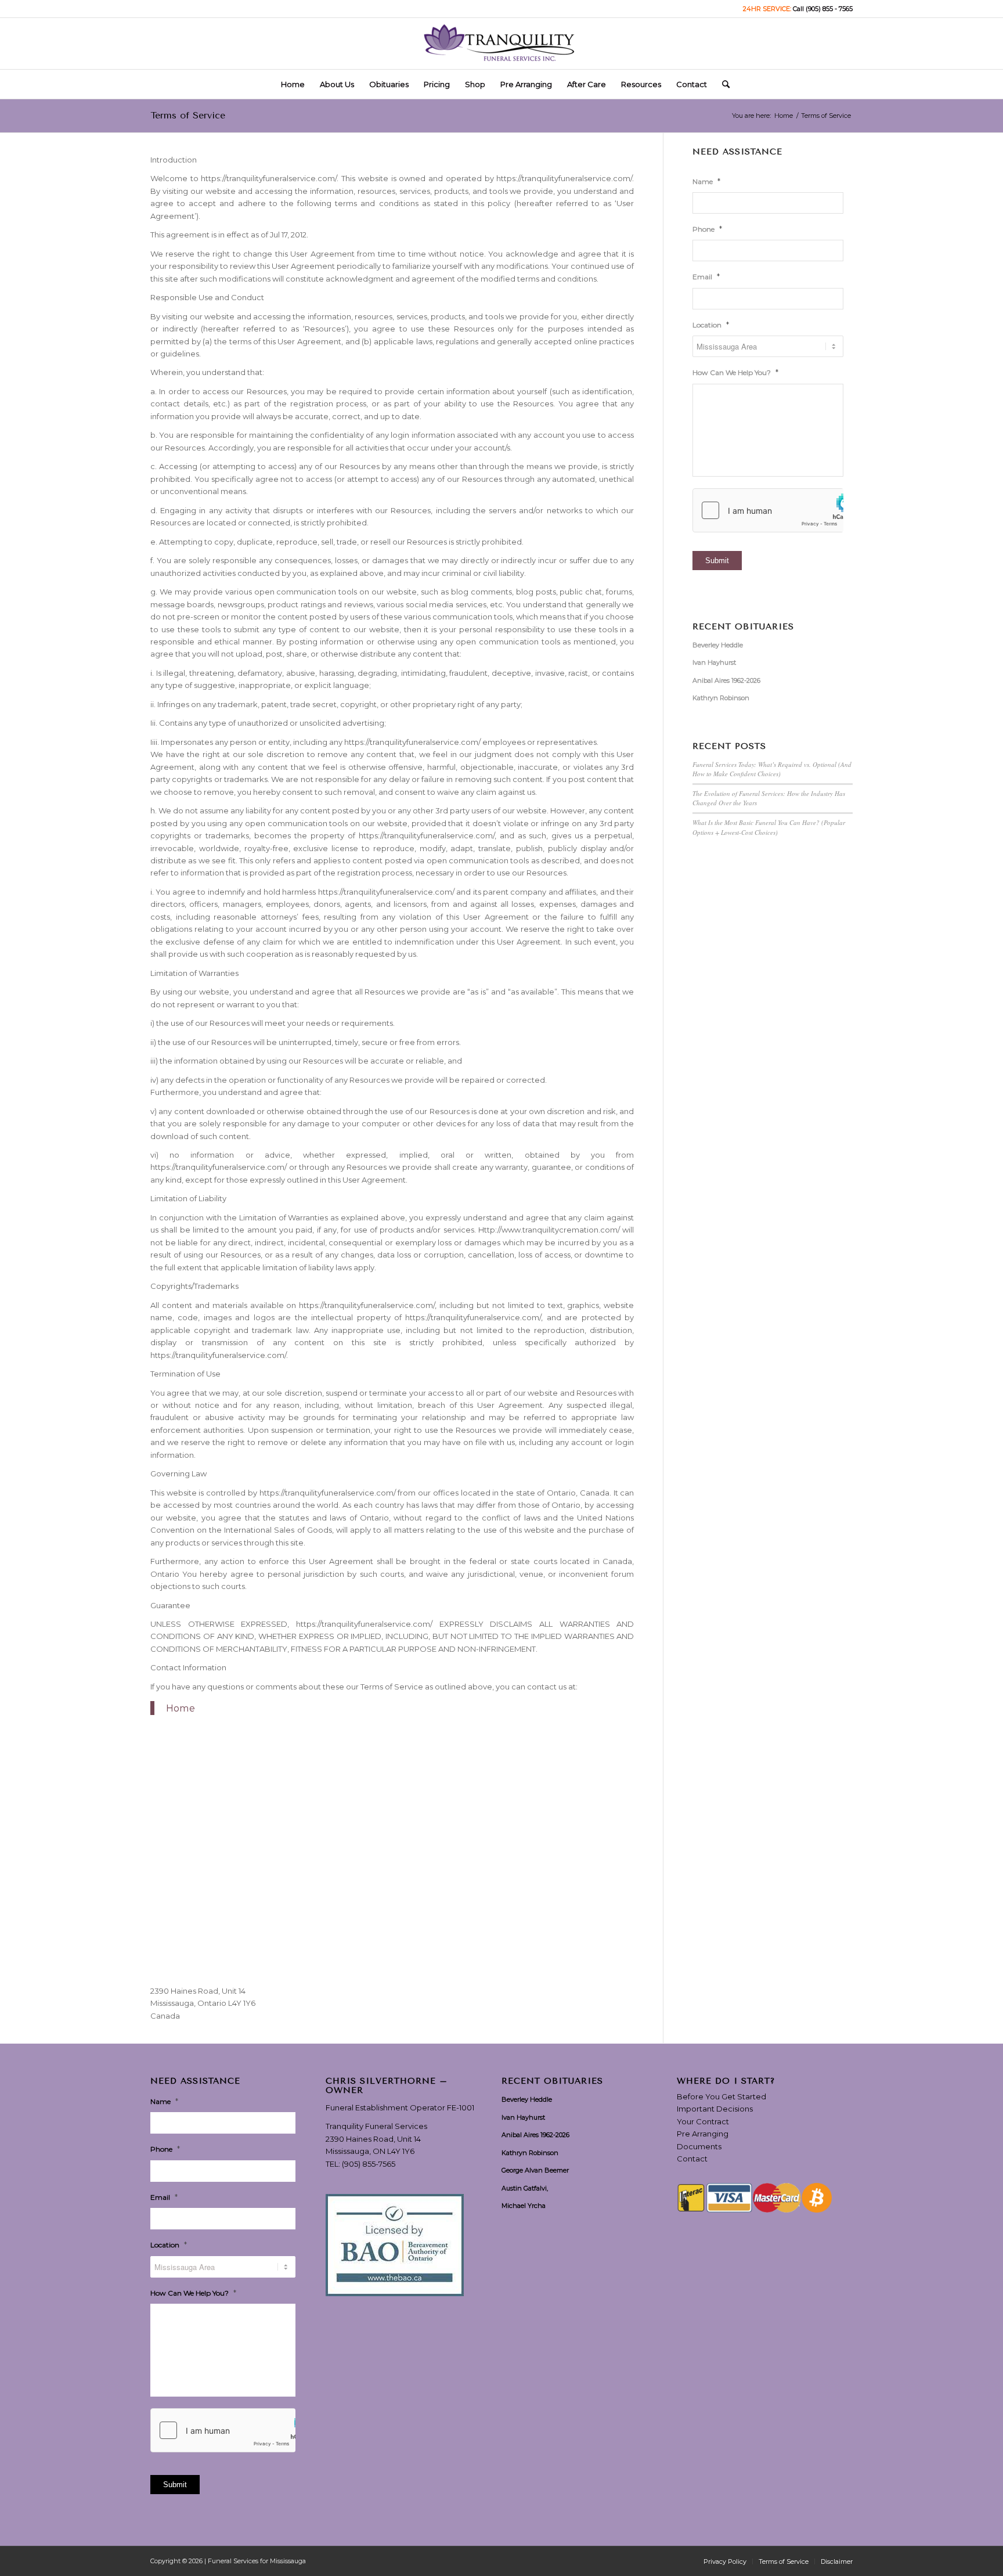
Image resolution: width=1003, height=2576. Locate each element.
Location (711, 325)
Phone (707, 229)
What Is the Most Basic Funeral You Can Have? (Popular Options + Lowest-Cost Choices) (769, 827)
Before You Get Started (721, 2096)
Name (706, 181)
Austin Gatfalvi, (525, 2188)
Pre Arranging (703, 2134)
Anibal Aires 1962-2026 (726, 680)
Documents (699, 2146)
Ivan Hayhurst (714, 662)
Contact (692, 2159)
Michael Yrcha (524, 2206)
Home (181, 1708)
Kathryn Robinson (721, 698)
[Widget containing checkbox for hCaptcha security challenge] (768, 510)
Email (706, 276)
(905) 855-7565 (369, 2164)
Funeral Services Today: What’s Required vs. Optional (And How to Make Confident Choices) (772, 769)
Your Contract (703, 2121)
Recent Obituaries (743, 627)
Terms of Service (188, 115)
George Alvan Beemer (535, 2170)
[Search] (722, 84)
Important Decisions (715, 2109)
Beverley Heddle (718, 645)
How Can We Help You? (735, 372)
